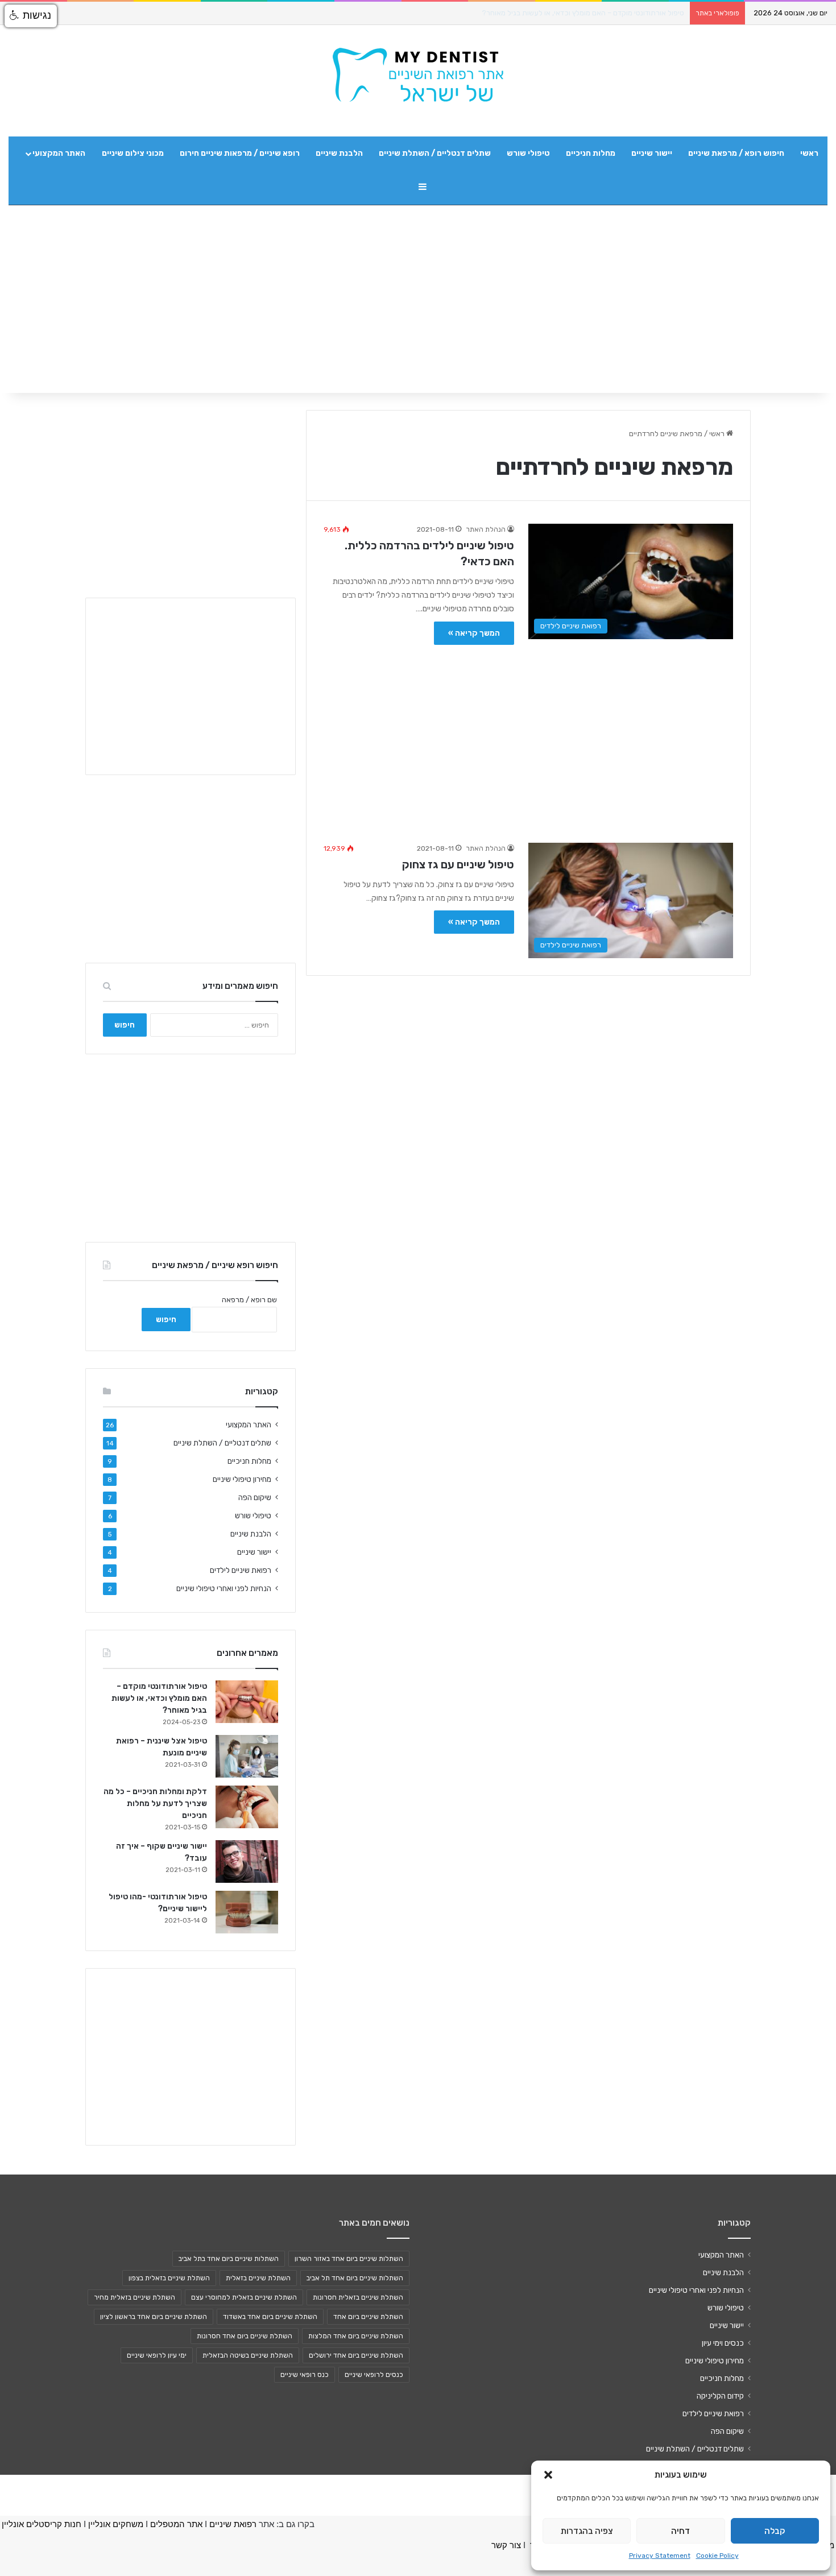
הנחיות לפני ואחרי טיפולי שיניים (224, 1588)
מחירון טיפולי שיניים (242, 1479)
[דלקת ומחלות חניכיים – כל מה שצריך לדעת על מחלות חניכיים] (247, 1807)
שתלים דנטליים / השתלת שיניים (435, 153)
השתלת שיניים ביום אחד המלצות (356, 2336)
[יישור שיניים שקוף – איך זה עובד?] (247, 1861)
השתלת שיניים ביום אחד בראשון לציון (154, 2317)
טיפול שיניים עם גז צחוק (458, 864)
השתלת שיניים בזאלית (258, 2278)
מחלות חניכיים (591, 153)
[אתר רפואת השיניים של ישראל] (418, 75)
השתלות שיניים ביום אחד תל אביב (355, 2278)
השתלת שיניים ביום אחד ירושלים (356, 2355)
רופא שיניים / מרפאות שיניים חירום (240, 153)
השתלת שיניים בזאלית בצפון (169, 2278)
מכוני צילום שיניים (133, 153)
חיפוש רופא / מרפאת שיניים (736, 153)
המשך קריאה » (474, 633)
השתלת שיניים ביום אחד (368, 2317)
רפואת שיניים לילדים (241, 1570)
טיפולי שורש (528, 153)
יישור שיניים (652, 153)
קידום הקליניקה (720, 2396)
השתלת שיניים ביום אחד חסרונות (245, 2336)
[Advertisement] (528, 738)
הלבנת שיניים (339, 153)
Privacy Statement (660, 2556)
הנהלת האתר (486, 529)
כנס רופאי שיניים (305, 2375)
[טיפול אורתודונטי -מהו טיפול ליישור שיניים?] (247, 1912)
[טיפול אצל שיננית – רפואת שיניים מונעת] (247, 1756)
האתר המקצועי (59, 153)
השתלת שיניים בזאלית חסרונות (358, 2297)
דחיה (680, 2531)
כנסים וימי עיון (723, 2343)
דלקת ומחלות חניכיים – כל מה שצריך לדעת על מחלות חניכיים (155, 1803)
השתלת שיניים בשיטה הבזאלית (248, 2355)
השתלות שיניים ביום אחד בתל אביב (229, 2259)
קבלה (775, 2531)
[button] (548, 2475)
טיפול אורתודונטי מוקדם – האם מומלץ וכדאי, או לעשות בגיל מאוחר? (583, 13)
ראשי (809, 153)
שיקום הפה (255, 1497)
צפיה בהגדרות (587, 2531)
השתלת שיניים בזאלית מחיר (134, 2297)
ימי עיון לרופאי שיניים (157, 2355)
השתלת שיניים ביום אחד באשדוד (270, 2317)
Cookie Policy (717, 2556)
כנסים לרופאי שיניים (374, 2375)
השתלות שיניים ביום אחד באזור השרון (349, 2259)
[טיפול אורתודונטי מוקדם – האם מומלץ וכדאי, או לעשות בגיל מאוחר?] (247, 1702)
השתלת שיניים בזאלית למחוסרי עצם (244, 2297)
